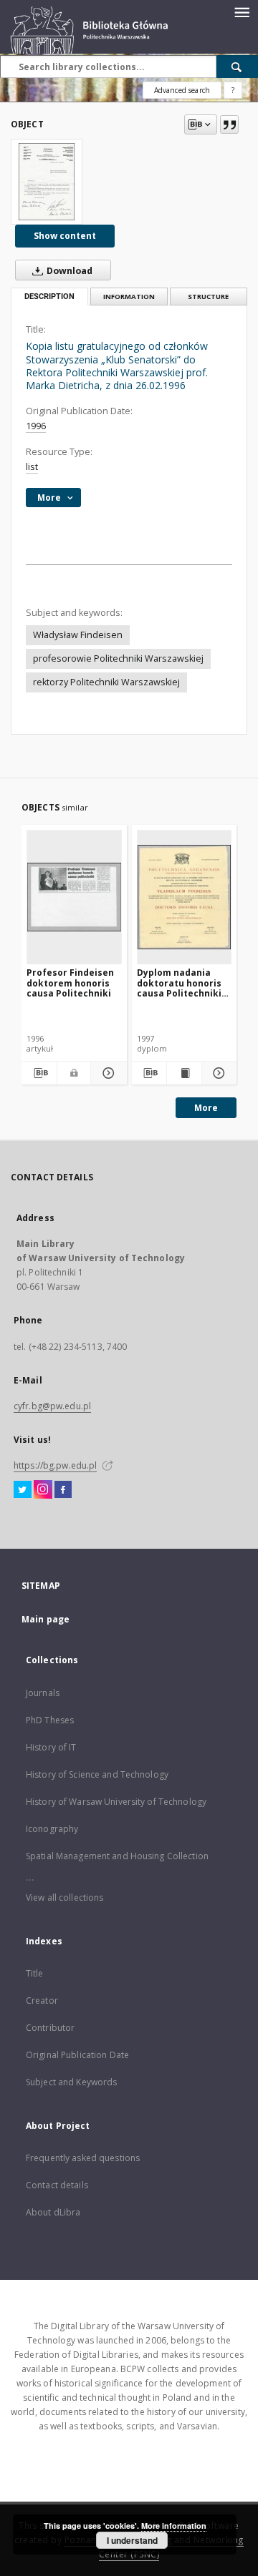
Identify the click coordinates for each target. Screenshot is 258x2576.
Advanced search (182, 90)
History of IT (51, 1747)
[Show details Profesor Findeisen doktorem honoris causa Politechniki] (106, 1073)
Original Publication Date (77, 2055)
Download (68, 271)
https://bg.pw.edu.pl (55, 1465)
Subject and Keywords (71, 2082)
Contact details (57, 2185)
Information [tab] (129, 297)
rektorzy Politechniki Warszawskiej (106, 682)
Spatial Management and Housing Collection (117, 1856)
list (32, 467)
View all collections (64, 1897)
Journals (43, 1693)
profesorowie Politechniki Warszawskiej (118, 658)
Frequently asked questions (83, 2158)
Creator (42, 2000)
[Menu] (242, 11)
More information (174, 2526)
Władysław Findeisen (78, 635)
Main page (46, 1619)
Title (35, 1973)
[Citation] (229, 124)
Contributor (50, 2028)
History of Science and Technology (97, 1774)
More (206, 1108)
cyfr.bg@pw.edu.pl (52, 1406)
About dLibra (53, 2212)
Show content (65, 236)
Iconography (52, 1829)
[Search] (237, 67)
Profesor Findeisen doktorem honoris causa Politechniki (70, 983)
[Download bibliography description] (39, 1073)
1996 (36, 426)
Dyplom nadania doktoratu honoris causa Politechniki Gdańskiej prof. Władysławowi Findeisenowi (179, 983)
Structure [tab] (208, 297)
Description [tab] (49, 297)
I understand (132, 2540)
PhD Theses (50, 1720)
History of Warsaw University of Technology (116, 1802)
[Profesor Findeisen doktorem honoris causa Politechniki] (74, 897)
